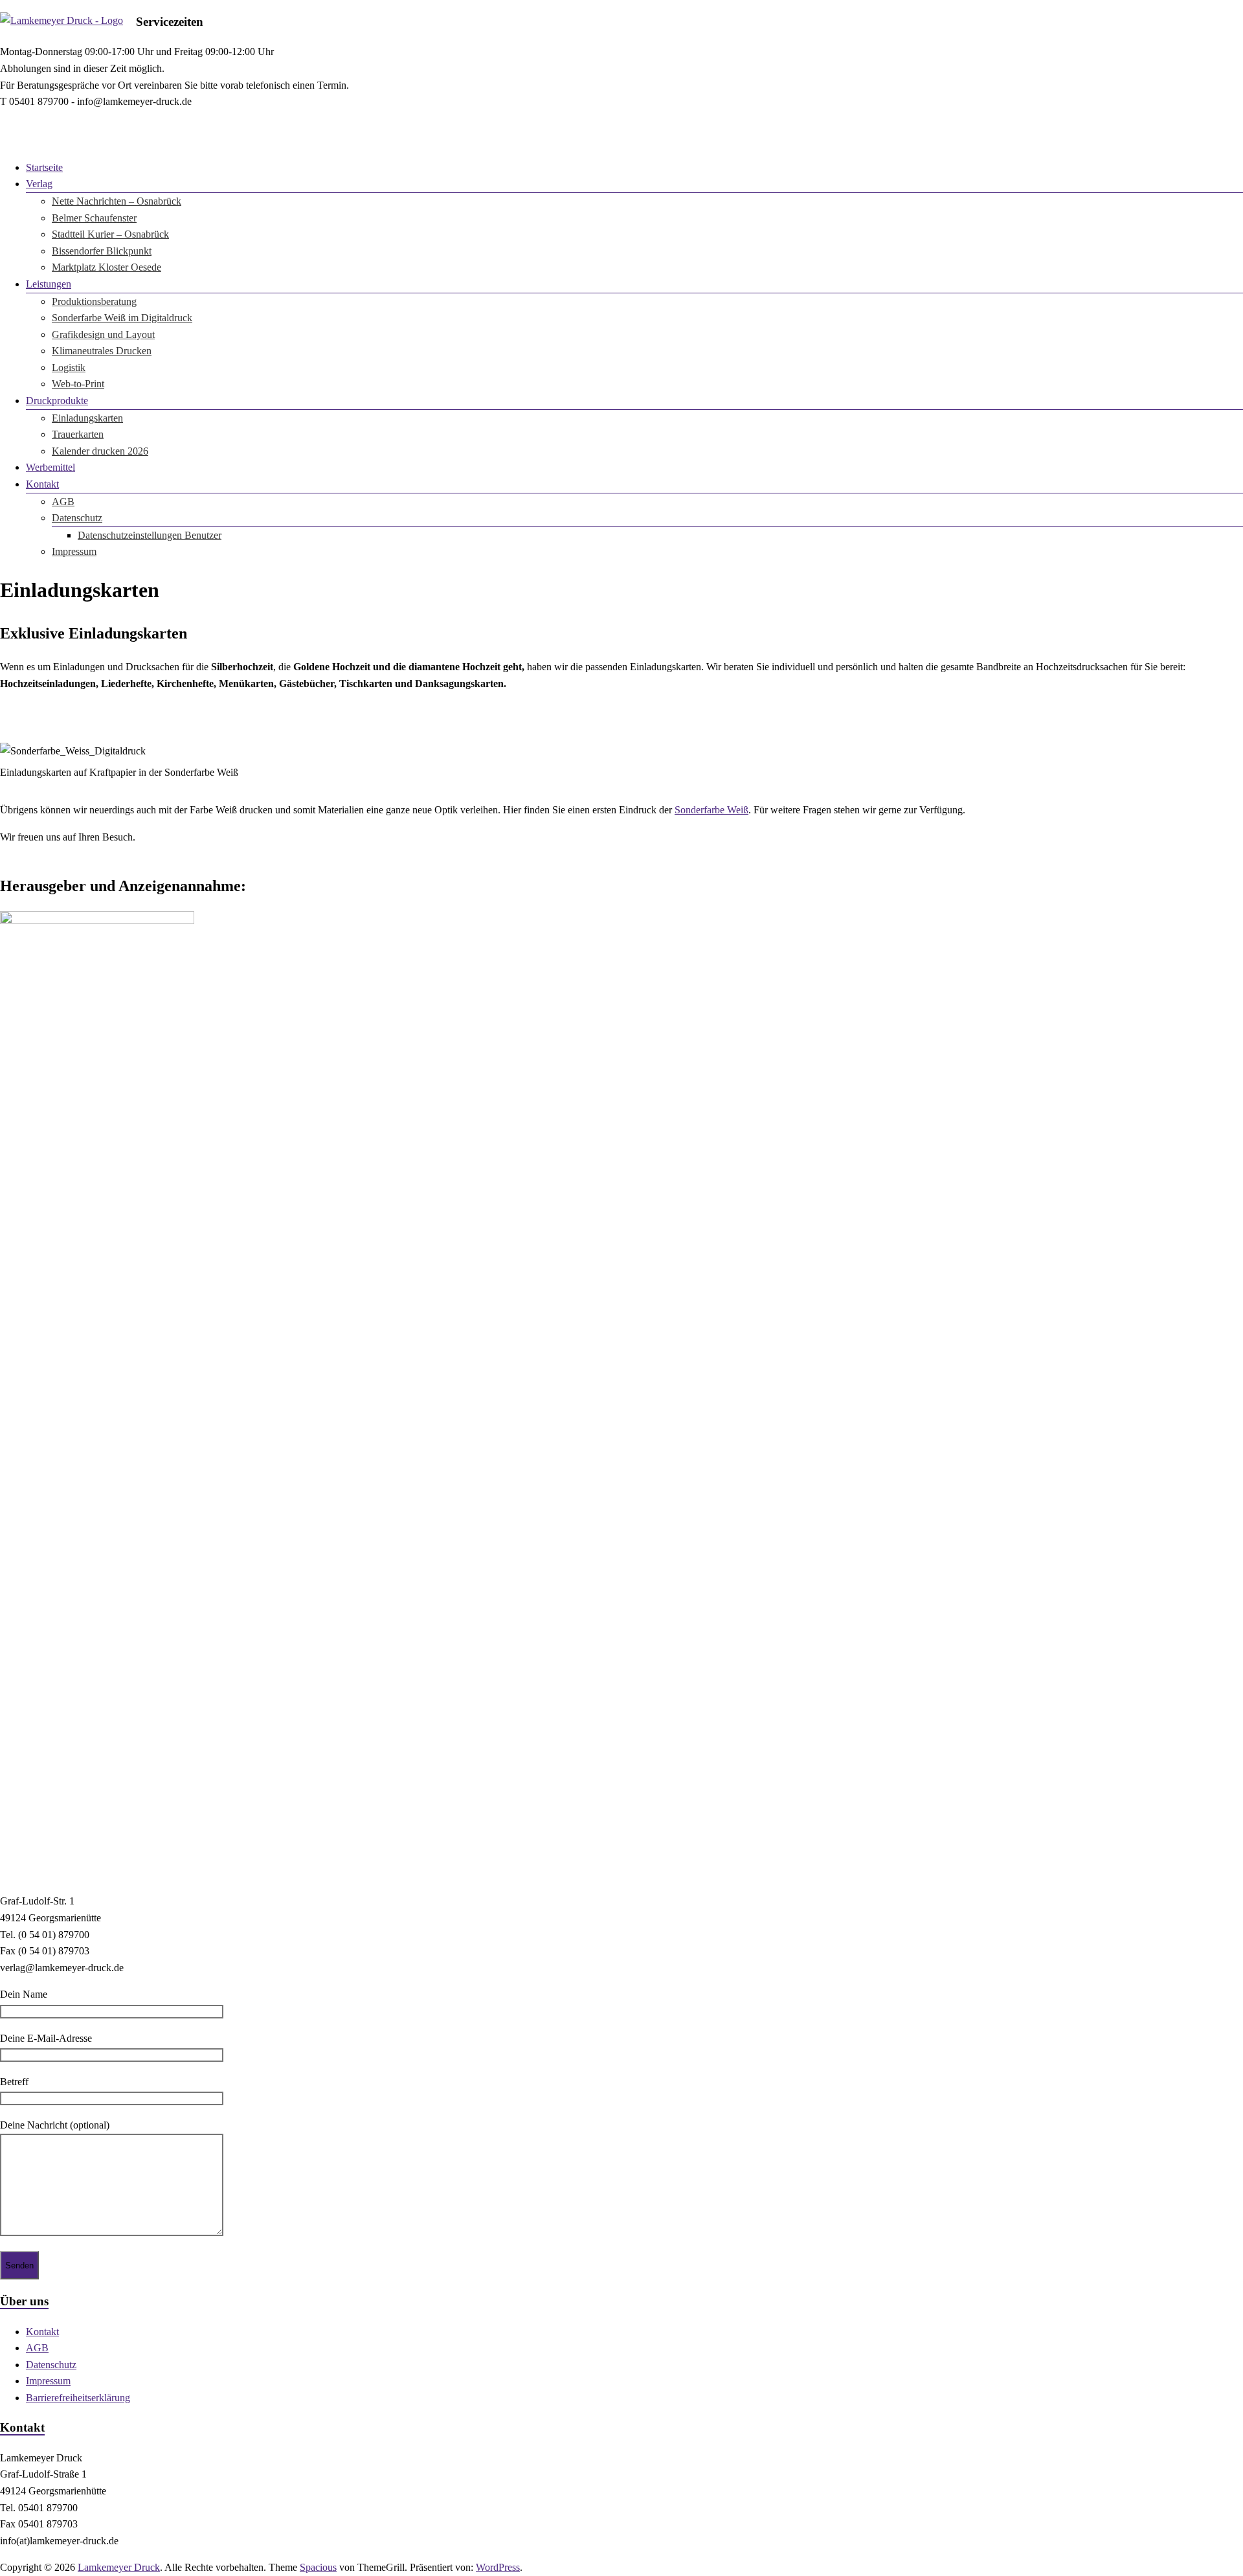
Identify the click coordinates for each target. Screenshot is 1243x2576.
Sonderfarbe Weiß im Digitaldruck (122, 318)
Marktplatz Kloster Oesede (106, 267)
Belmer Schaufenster (94, 218)
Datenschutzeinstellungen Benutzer (150, 535)
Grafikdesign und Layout (103, 334)
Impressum (74, 551)
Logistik (69, 367)
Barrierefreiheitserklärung (78, 2398)
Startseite (44, 167)
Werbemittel (50, 467)
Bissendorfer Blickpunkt (102, 251)
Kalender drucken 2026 (100, 451)
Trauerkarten (78, 434)
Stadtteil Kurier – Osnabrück (110, 234)
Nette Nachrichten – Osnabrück (117, 201)
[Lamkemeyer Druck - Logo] (62, 20)
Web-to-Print (78, 384)
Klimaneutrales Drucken (102, 351)
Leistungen (49, 284)
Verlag (39, 184)
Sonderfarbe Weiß (711, 810)
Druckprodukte (57, 401)
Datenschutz (77, 518)
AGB (63, 502)
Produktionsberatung (94, 301)
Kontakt (42, 484)
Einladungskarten (87, 418)
